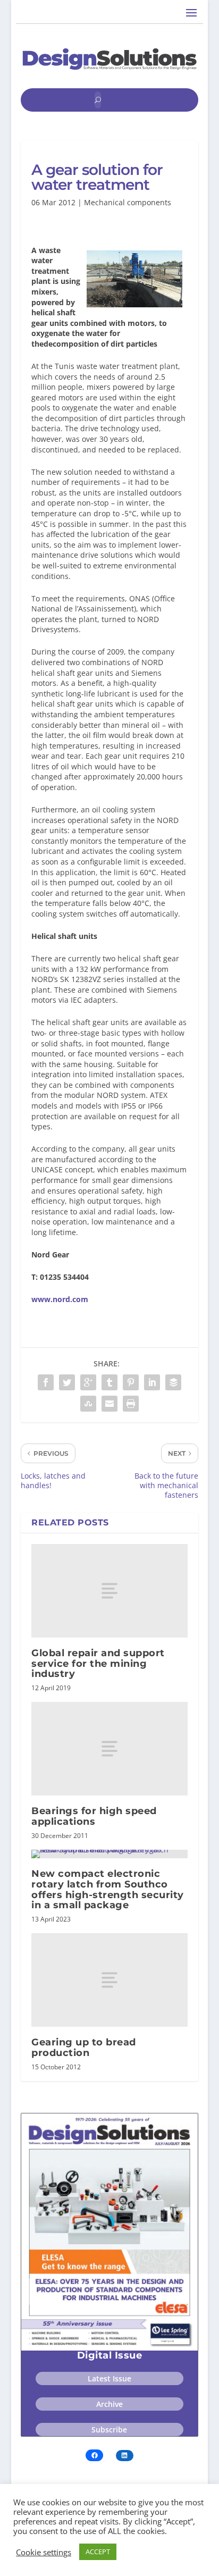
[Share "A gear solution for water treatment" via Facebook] (46, 1382)
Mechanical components (128, 202)
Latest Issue (109, 2378)
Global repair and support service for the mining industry (98, 1664)
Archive (109, 2404)
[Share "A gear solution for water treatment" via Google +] (88, 1382)
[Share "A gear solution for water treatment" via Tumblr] (109, 1382)
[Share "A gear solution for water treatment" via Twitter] (67, 1382)
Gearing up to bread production (84, 2048)
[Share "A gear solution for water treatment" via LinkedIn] (152, 1382)
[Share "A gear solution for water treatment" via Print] (131, 1404)
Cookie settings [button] (44, 2552)
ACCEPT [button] (98, 2552)
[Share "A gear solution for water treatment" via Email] (109, 1404)
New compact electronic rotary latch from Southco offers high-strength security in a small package (108, 1889)
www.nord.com (60, 1299)
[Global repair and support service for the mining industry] (109, 1591)
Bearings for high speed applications (94, 1816)
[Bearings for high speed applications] (109, 1749)
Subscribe (109, 2430)
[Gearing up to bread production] (109, 1980)
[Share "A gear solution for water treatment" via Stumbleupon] (88, 1404)
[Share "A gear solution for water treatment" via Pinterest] (131, 1382)
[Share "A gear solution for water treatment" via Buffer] (173, 1382)
